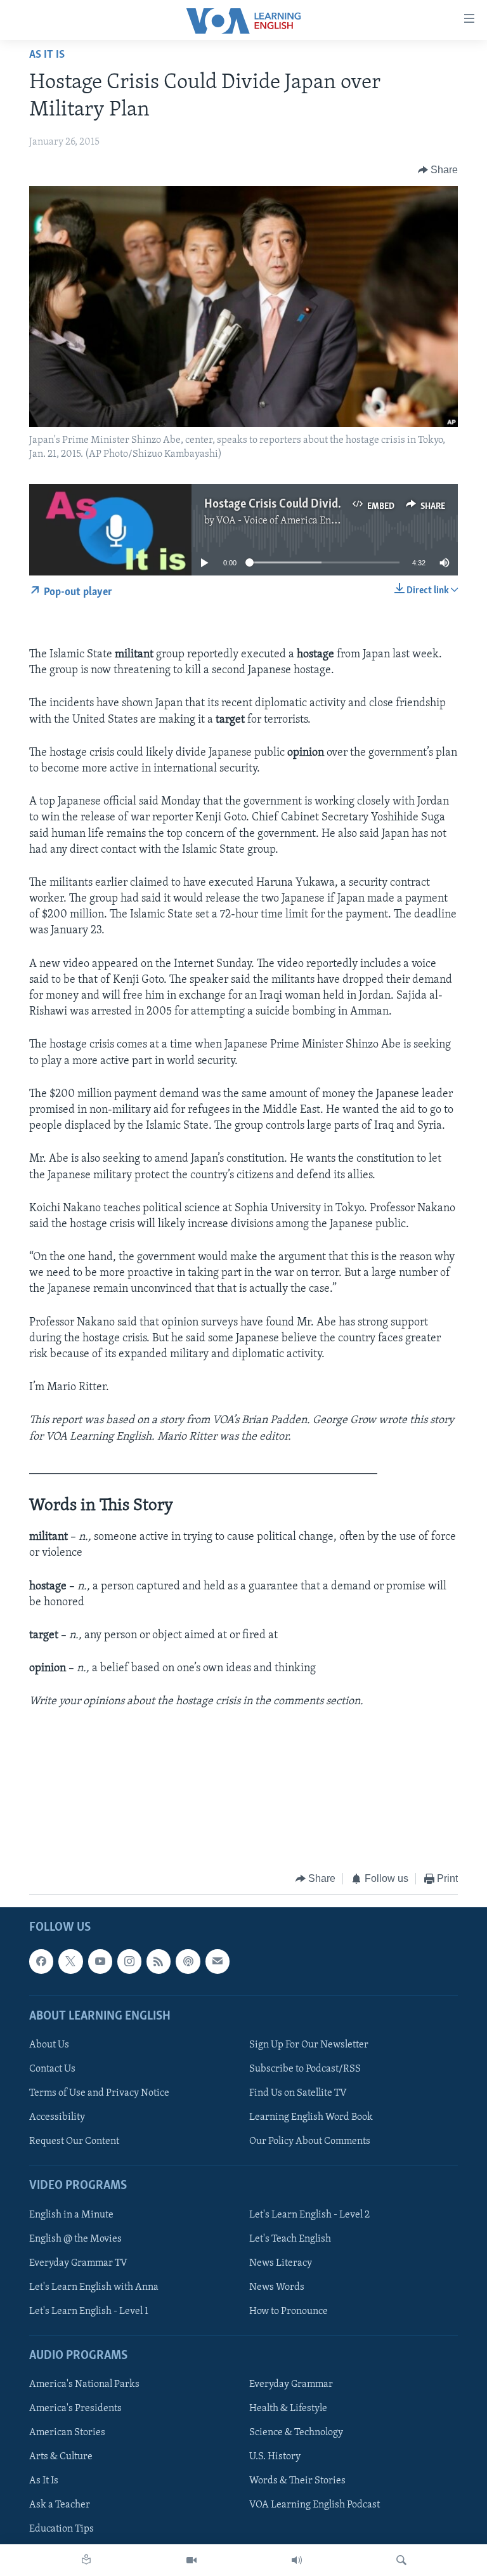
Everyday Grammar (291, 2384)
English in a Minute (71, 2215)
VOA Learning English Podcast (315, 2506)
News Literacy (281, 2263)
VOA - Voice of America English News (297, 521)
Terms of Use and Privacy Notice (99, 2093)
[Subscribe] (218, 1962)
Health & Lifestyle (288, 2408)
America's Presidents (75, 2408)
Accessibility (57, 2117)
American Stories (67, 2433)
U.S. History (275, 2457)
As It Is (47, 55)
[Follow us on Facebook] (41, 1962)
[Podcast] (188, 1962)
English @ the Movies (75, 2239)
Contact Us (52, 2069)
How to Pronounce (289, 2311)
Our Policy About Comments (310, 2141)
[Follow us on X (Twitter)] (70, 1962)
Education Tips (62, 2530)
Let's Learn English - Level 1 (89, 2311)
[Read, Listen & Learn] (86, 2560)
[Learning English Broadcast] (297, 2560)
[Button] (438, 170)
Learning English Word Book (311, 2117)
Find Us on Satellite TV (298, 2093)
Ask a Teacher (60, 2506)
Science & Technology (296, 2433)
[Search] (401, 2560)
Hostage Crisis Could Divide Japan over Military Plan (336, 504)
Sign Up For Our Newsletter (309, 2045)
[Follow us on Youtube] (100, 1962)
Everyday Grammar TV (78, 2263)
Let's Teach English (290, 2239)
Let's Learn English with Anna (94, 2287)
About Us (49, 2045)
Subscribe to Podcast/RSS (305, 2069)
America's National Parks (84, 2384)
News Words (277, 2287)
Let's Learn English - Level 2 (309, 2215)
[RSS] (159, 1962)
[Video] (192, 2560)
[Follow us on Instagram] (129, 1962)
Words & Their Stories (297, 2481)
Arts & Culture (61, 2457)
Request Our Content (74, 2141)
